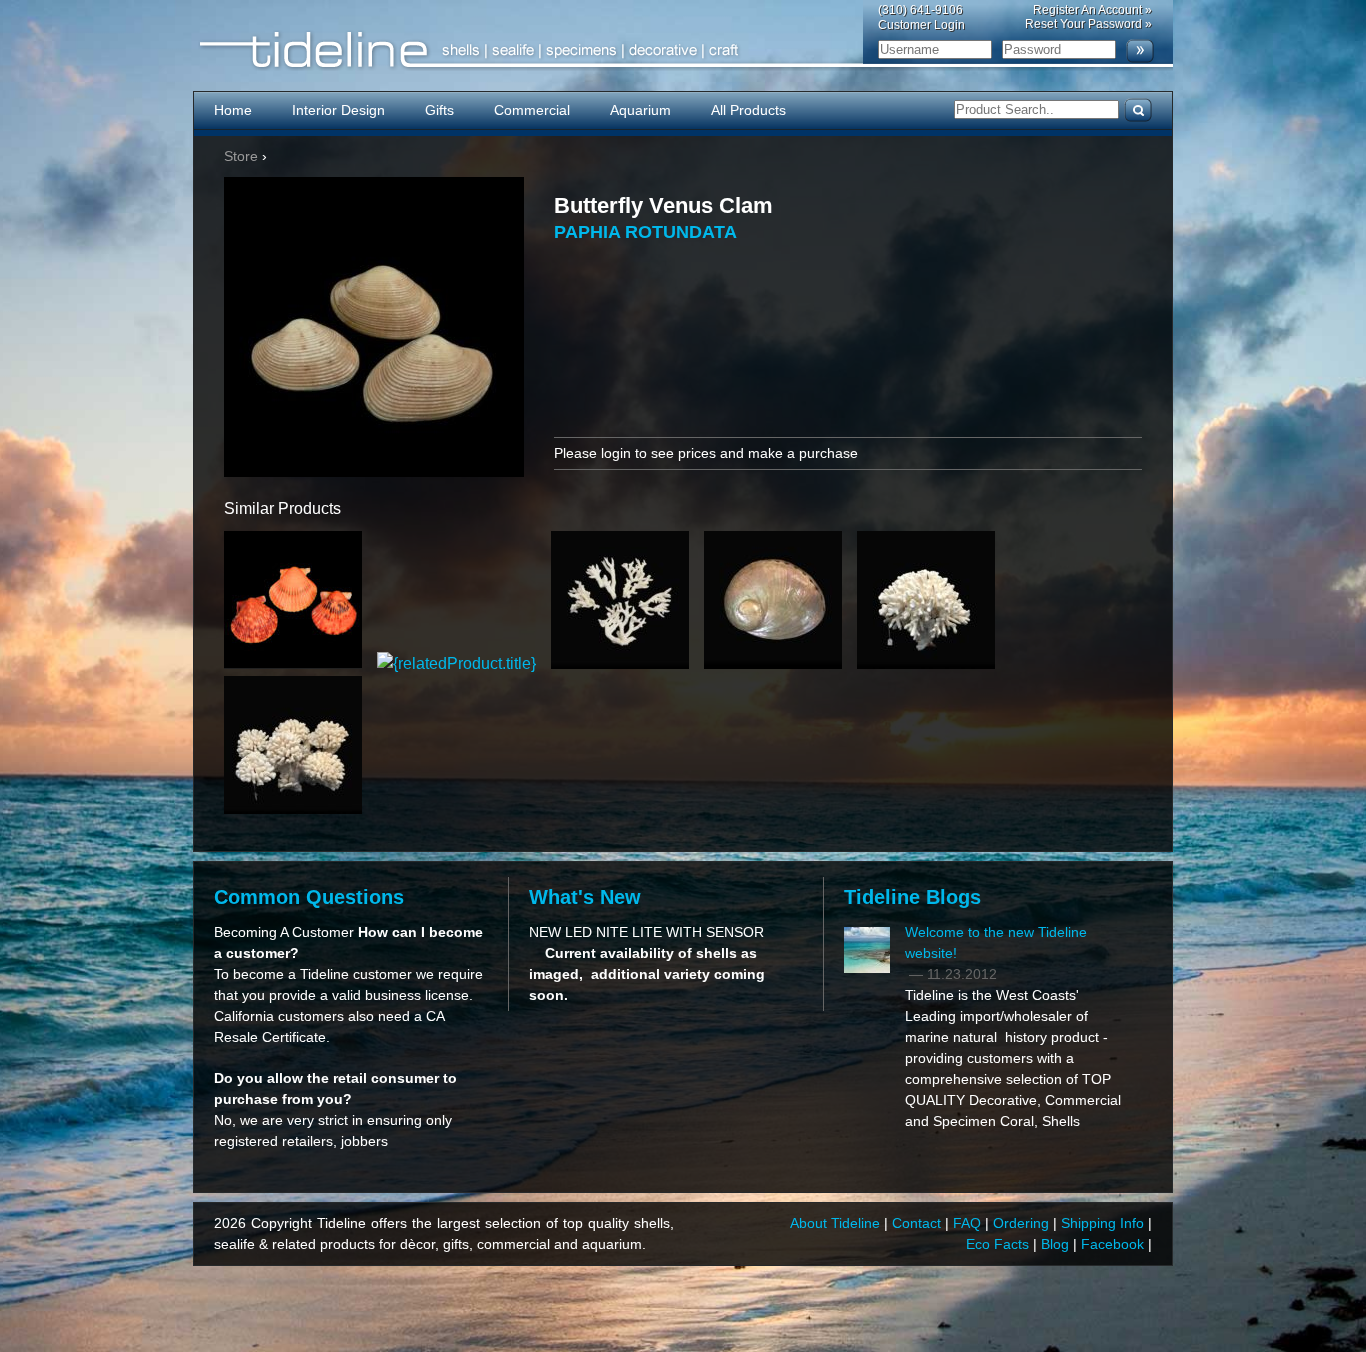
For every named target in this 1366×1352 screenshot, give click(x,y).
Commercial (532, 110)
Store (241, 156)
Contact (918, 1223)
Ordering (1023, 1223)
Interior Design (338, 110)
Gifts (439, 110)
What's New (585, 897)
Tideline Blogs (912, 897)
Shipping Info (1104, 1223)
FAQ (969, 1223)
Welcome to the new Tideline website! (996, 942)
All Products (748, 110)
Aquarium (640, 110)
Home (233, 110)
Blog (1057, 1244)
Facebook (1114, 1244)
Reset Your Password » (1088, 24)
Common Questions (309, 897)
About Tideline (837, 1223)
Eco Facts (999, 1244)
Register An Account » (1092, 10)
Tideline (683, 50)
